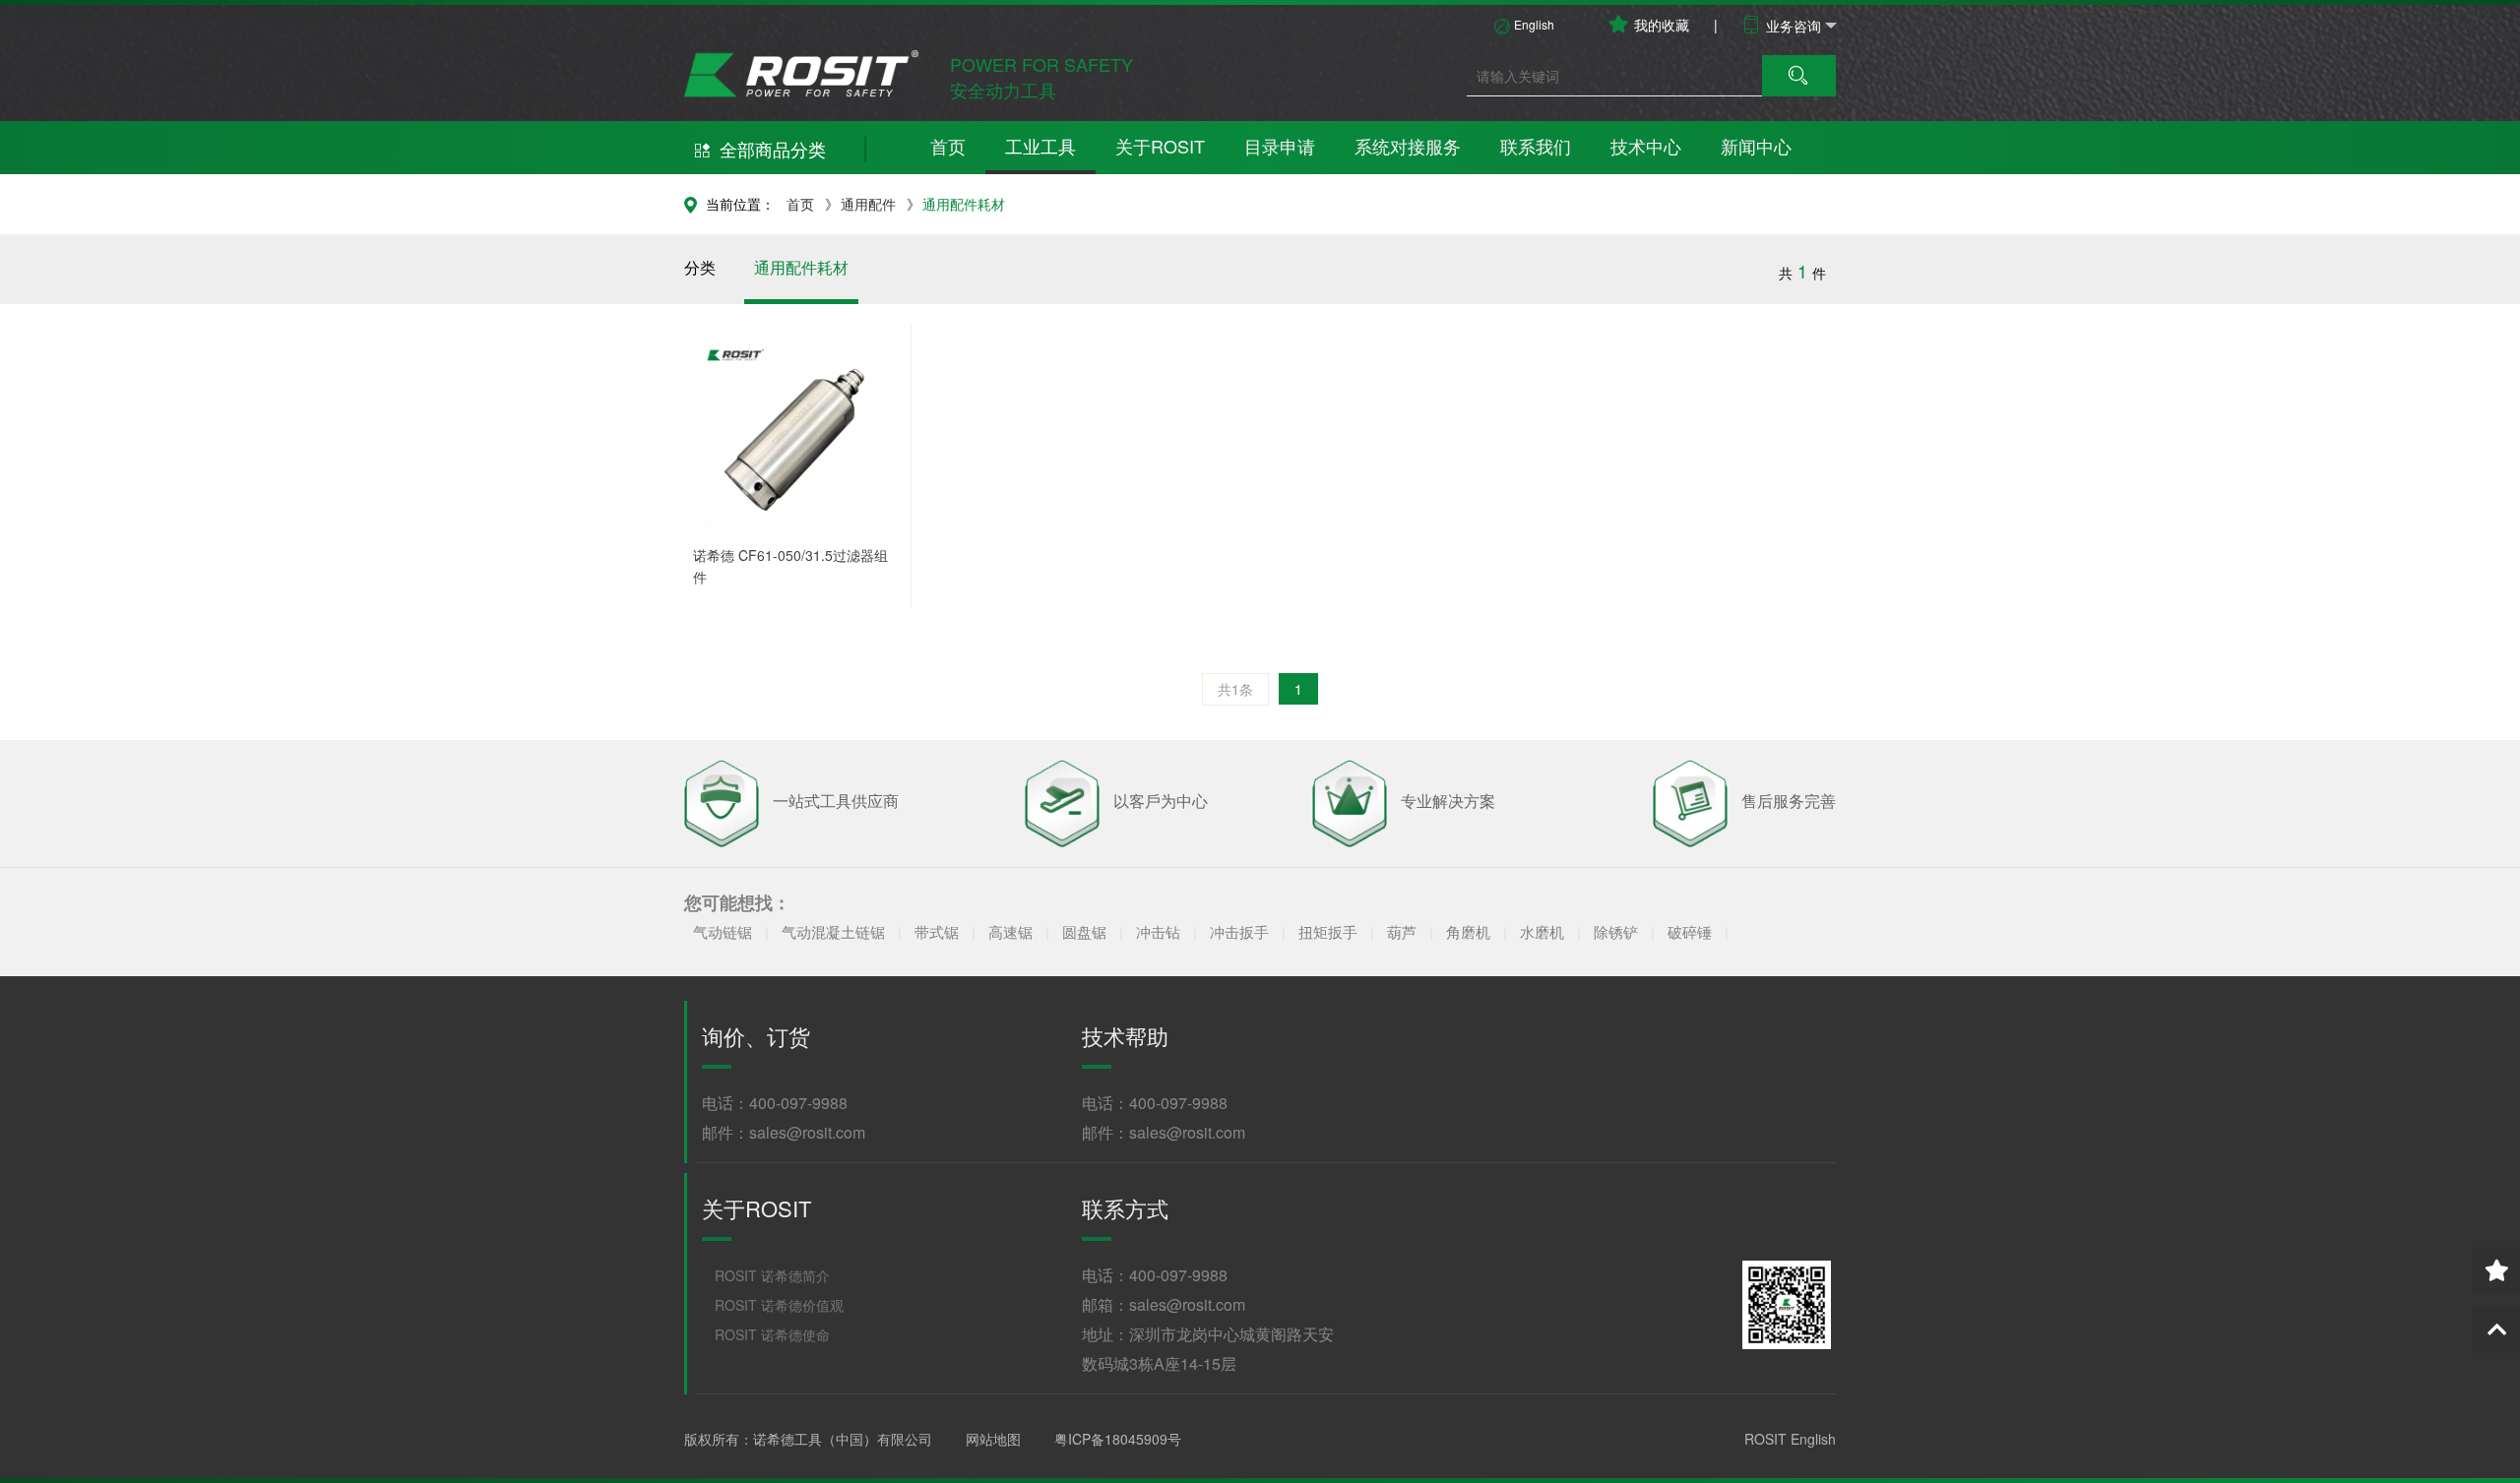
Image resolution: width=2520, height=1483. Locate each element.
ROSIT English (1790, 1439)
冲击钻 (1160, 931)
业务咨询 (1794, 26)
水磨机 (1544, 931)
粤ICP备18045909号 (1118, 1439)
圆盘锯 (1086, 931)
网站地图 (993, 1439)
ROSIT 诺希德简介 (772, 1275)
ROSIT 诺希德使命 (772, 1334)
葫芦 (1404, 931)
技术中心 (1646, 146)
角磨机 (1470, 931)
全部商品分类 (773, 149)
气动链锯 (724, 931)
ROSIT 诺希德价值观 (779, 1305)
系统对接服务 (1408, 146)
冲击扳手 (1241, 931)
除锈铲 (1618, 931)
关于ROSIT (1160, 146)
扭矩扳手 (1330, 931)
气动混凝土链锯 (835, 931)
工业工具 (1040, 146)
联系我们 (1536, 146)
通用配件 (868, 204)
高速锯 (1012, 931)
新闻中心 (1756, 146)
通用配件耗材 (964, 204)
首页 (948, 146)
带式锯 (939, 931)
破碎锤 (1690, 931)
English (1534, 24)
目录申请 (1280, 146)
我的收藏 (1662, 25)
